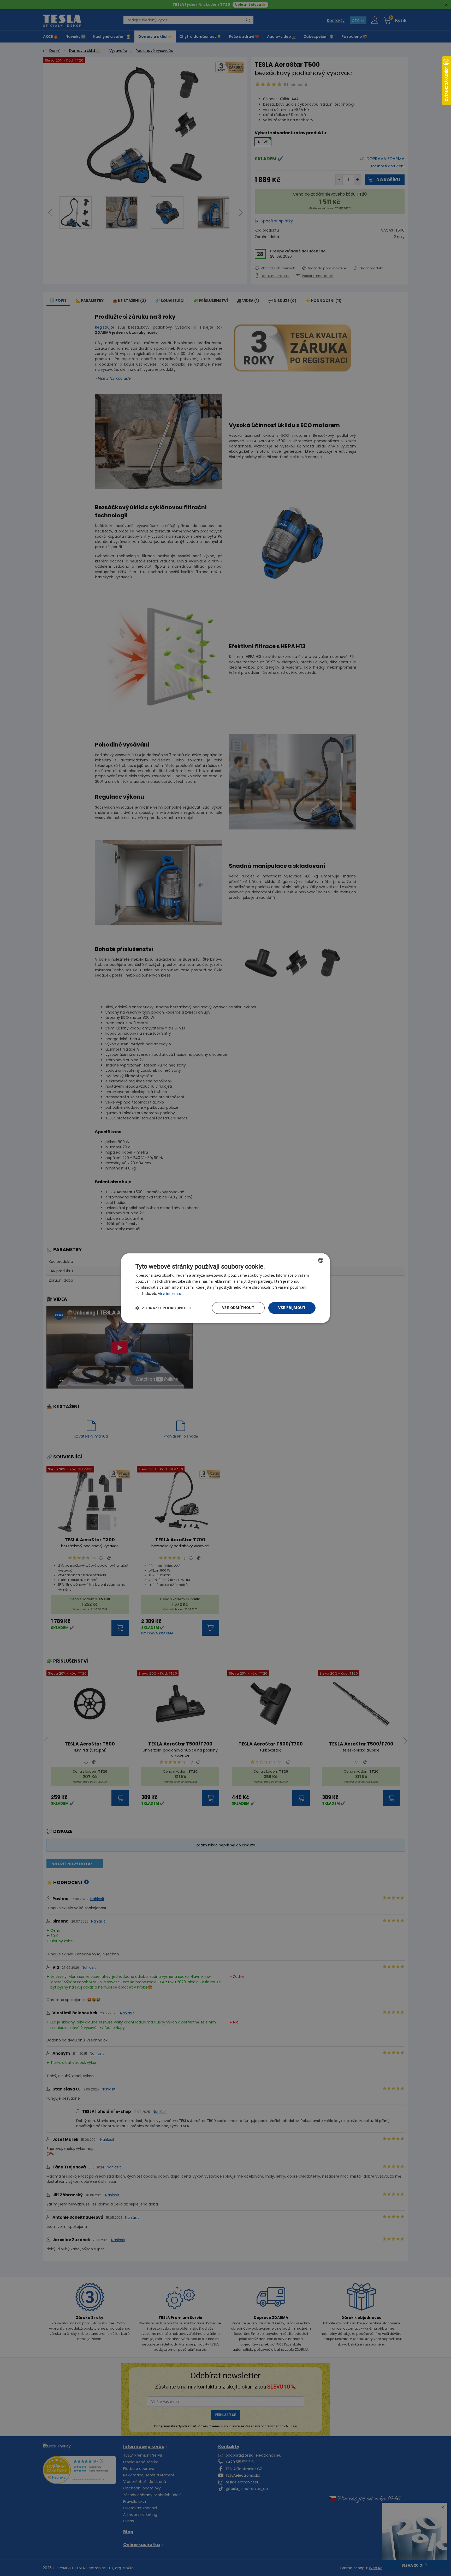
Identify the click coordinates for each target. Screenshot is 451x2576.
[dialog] (225, 1288)
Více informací (170, 1293)
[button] (164, 1308)
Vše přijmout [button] (292, 1308)
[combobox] (321, 1260)
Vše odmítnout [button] (238, 1308)
